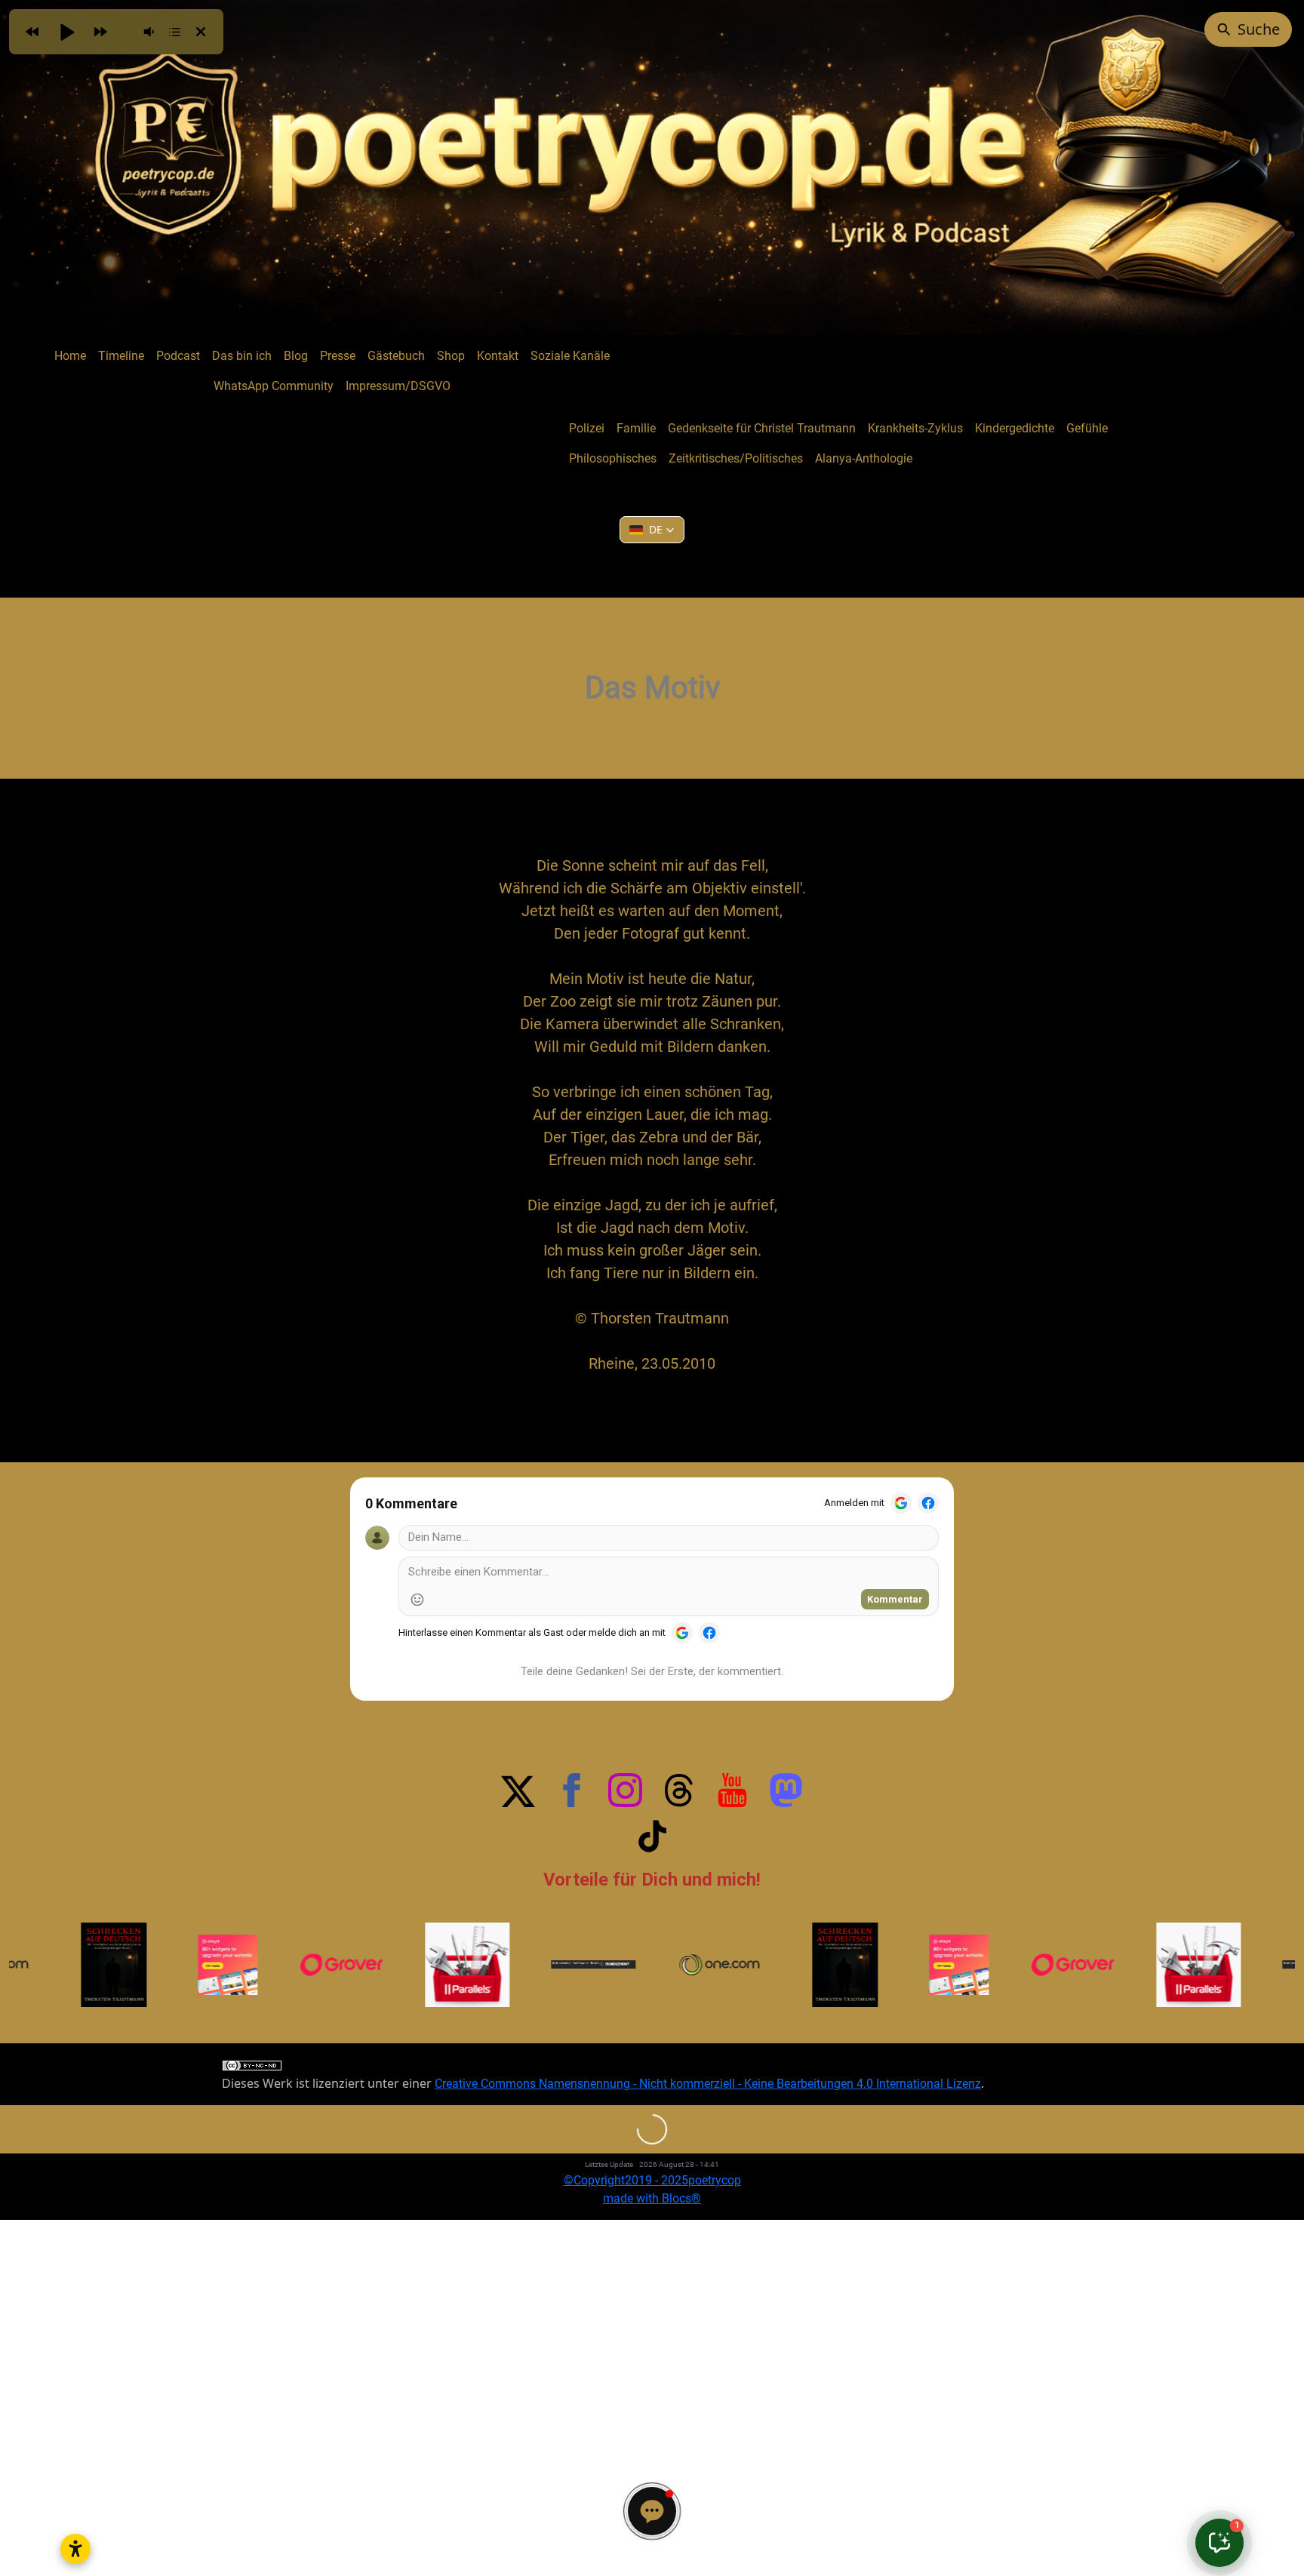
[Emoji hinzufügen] (417, 1600)
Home (70, 356)
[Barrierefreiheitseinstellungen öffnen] (75, 2549)
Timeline (121, 356)
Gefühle (1087, 428)
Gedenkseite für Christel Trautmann (762, 428)
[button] (652, 530)
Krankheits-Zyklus (915, 428)
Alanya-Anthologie (864, 458)
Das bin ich (242, 356)
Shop (451, 356)
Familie (636, 428)
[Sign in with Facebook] (928, 1503)
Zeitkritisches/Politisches (736, 458)
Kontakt (498, 356)
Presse (338, 356)
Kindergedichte (1015, 428)
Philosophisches (613, 458)
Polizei (587, 428)
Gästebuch (396, 356)
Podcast (178, 356)
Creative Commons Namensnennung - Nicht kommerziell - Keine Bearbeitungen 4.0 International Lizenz (708, 2084)
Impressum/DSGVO (398, 386)
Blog (296, 356)
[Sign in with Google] (901, 1503)
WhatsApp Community (274, 386)
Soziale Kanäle (570, 356)
